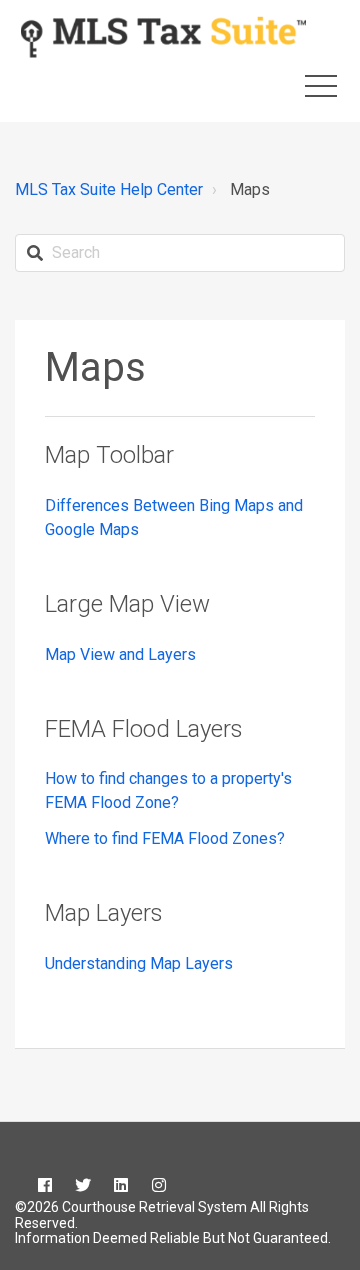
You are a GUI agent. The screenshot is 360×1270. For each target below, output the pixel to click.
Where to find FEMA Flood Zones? (165, 838)
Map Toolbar (109, 455)
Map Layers (104, 913)
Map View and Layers (120, 654)
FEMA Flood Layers (144, 729)
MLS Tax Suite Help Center (109, 189)
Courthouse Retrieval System (153, 1207)
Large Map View (127, 604)
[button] (321, 86)
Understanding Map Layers (139, 963)
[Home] (163, 37)
